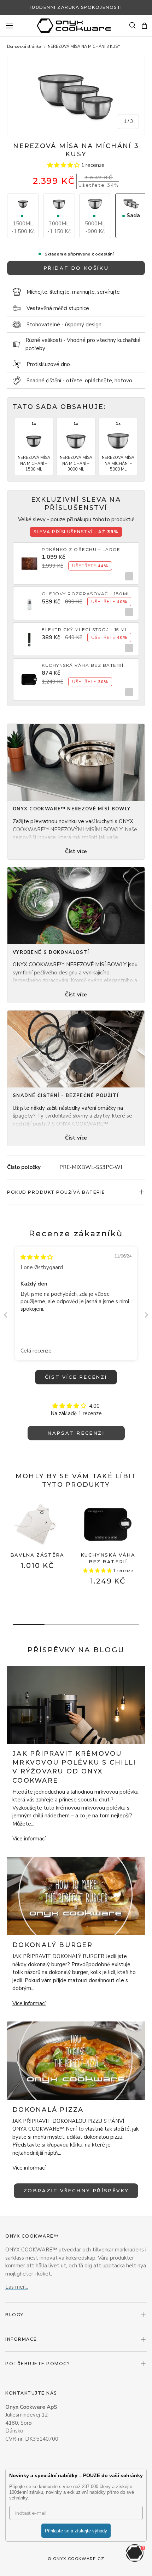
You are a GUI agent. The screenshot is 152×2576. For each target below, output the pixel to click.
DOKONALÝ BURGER (52, 1945)
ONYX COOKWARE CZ (79, 2559)
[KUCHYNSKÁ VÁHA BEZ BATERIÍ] (29, 675)
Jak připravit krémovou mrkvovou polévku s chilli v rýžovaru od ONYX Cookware (74, 1767)
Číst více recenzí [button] (76, 1377)
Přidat (127, 576)
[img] (37, 1257)
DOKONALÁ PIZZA (48, 2110)
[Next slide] (146, 1315)
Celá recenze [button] (36, 1351)
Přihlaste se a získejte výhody (76, 2531)
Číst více (76, 851)
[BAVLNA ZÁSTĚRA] (37, 1524)
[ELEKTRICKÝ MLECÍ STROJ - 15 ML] (29, 635)
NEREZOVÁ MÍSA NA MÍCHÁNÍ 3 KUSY (84, 47)
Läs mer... (17, 2287)
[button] (144, 26)
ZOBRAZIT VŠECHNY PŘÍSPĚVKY (76, 2190)
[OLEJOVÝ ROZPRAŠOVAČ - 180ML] (29, 600)
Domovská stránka (24, 47)
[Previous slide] (6, 1315)
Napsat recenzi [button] (76, 1433)
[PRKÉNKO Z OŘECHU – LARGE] (29, 559)
